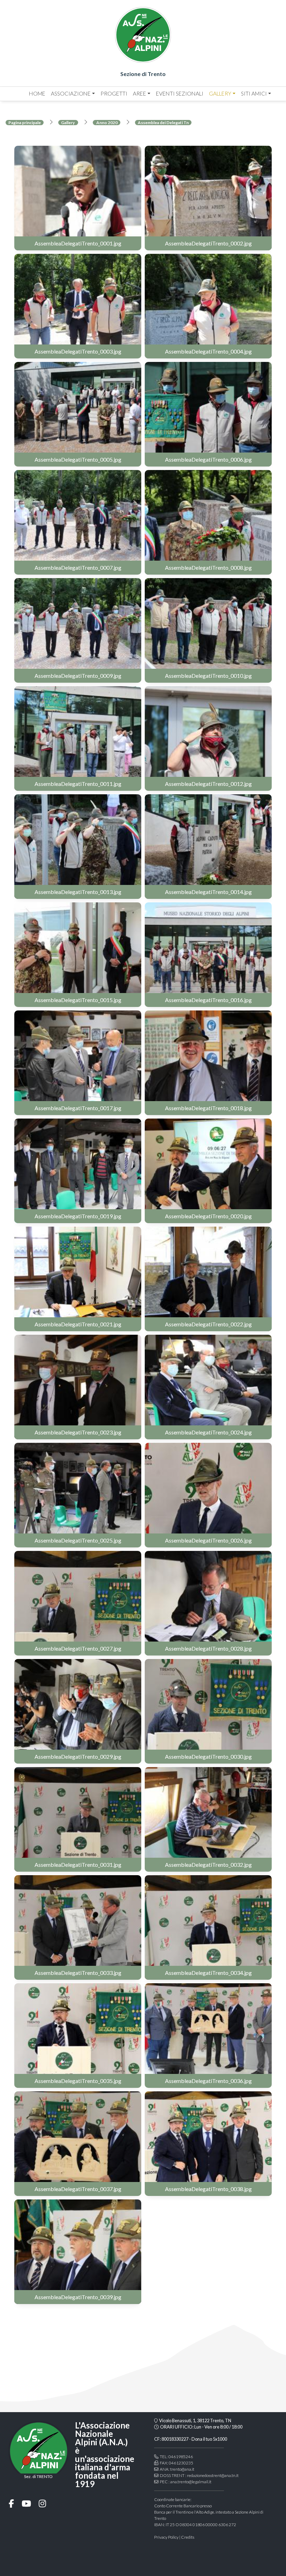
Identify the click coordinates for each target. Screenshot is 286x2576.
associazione (71, 93)
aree (140, 93)
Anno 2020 (107, 123)
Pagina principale (25, 123)
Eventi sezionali (180, 93)
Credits (188, 2537)
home (37, 93)
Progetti (114, 93)
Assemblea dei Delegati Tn (163, 123)
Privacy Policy (166, 2537)
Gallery (220, 93)
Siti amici (254, 93)
